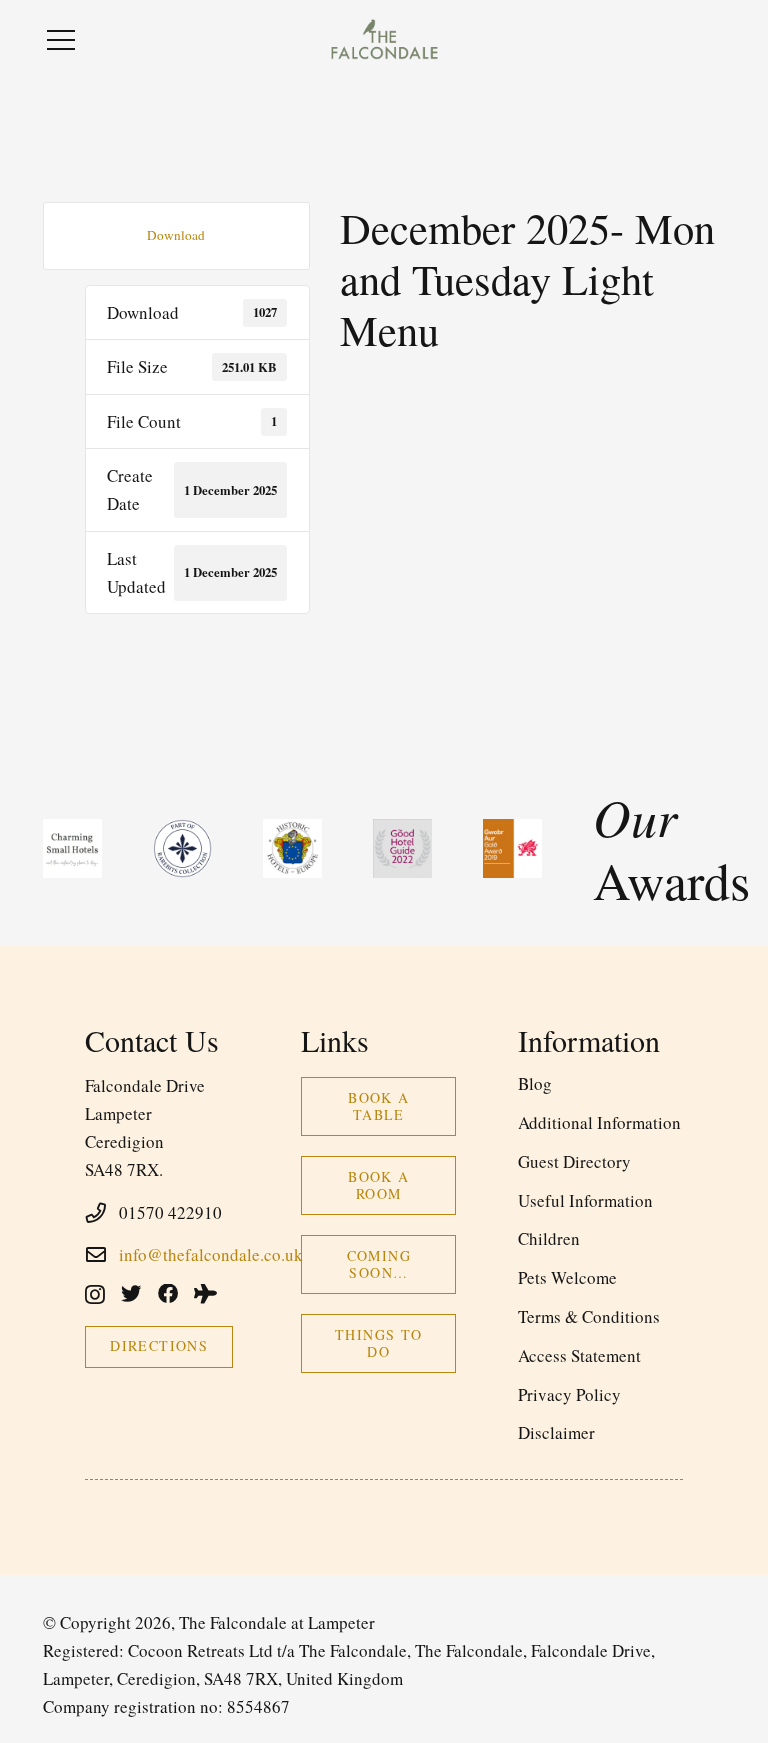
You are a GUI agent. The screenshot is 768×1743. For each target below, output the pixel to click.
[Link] (384, 40)
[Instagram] (95, 1295)
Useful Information (585, 1200)
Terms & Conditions (589, 1316)
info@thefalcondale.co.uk (211, 1254)
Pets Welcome (567, 1277)
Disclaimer (556, 1432)
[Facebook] (168, 1294)
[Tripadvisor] (205, 1294)
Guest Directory (574, 1161)
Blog (535, 1083)
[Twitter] (131, 1294)
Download (176, 235)
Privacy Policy (569, 1394)
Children (549, 1238)
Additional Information (599, 1122)
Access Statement (579, 1355)
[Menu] (60, 40)
